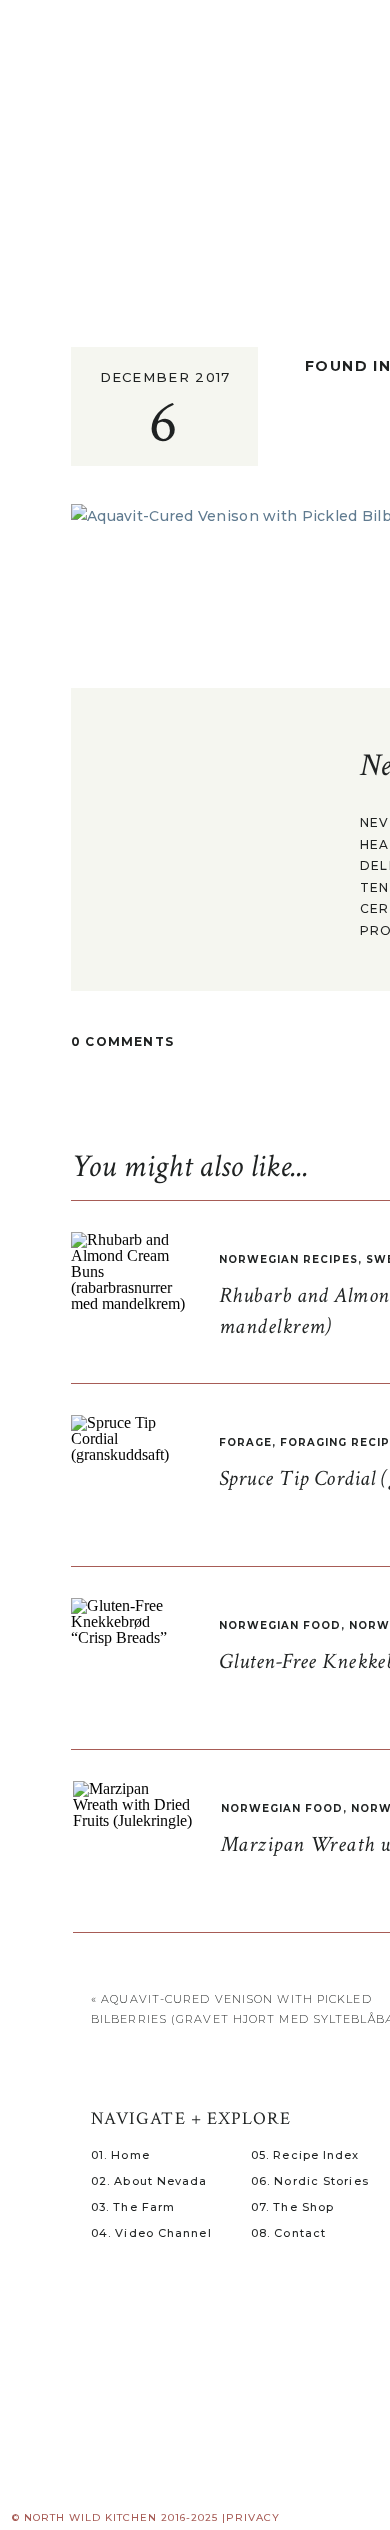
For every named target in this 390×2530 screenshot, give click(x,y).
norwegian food (280, 1625)
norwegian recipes (288, 1259)
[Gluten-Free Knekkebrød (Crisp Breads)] (131, 1658)
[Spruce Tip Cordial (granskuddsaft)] (131, 1475)
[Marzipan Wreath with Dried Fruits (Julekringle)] (133, 1841)
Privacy (253, 2517)
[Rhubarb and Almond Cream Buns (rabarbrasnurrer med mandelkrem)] (131, 1292)
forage (245, 1442)
